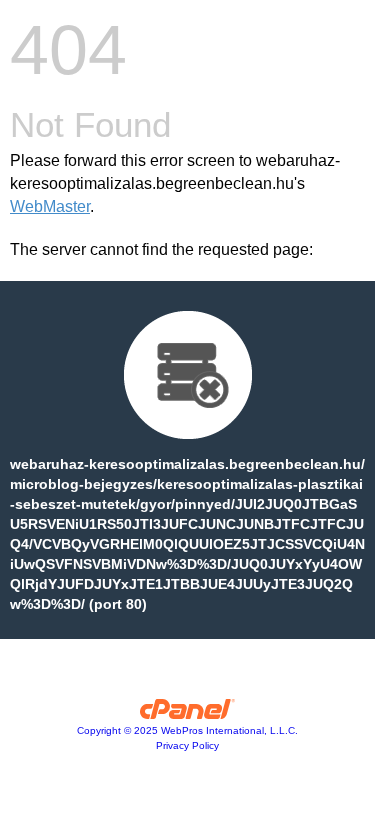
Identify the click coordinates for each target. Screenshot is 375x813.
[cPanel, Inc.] (187, 714)
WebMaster (50, 206)
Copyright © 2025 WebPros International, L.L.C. (187, 730)
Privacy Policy (187, 745)
